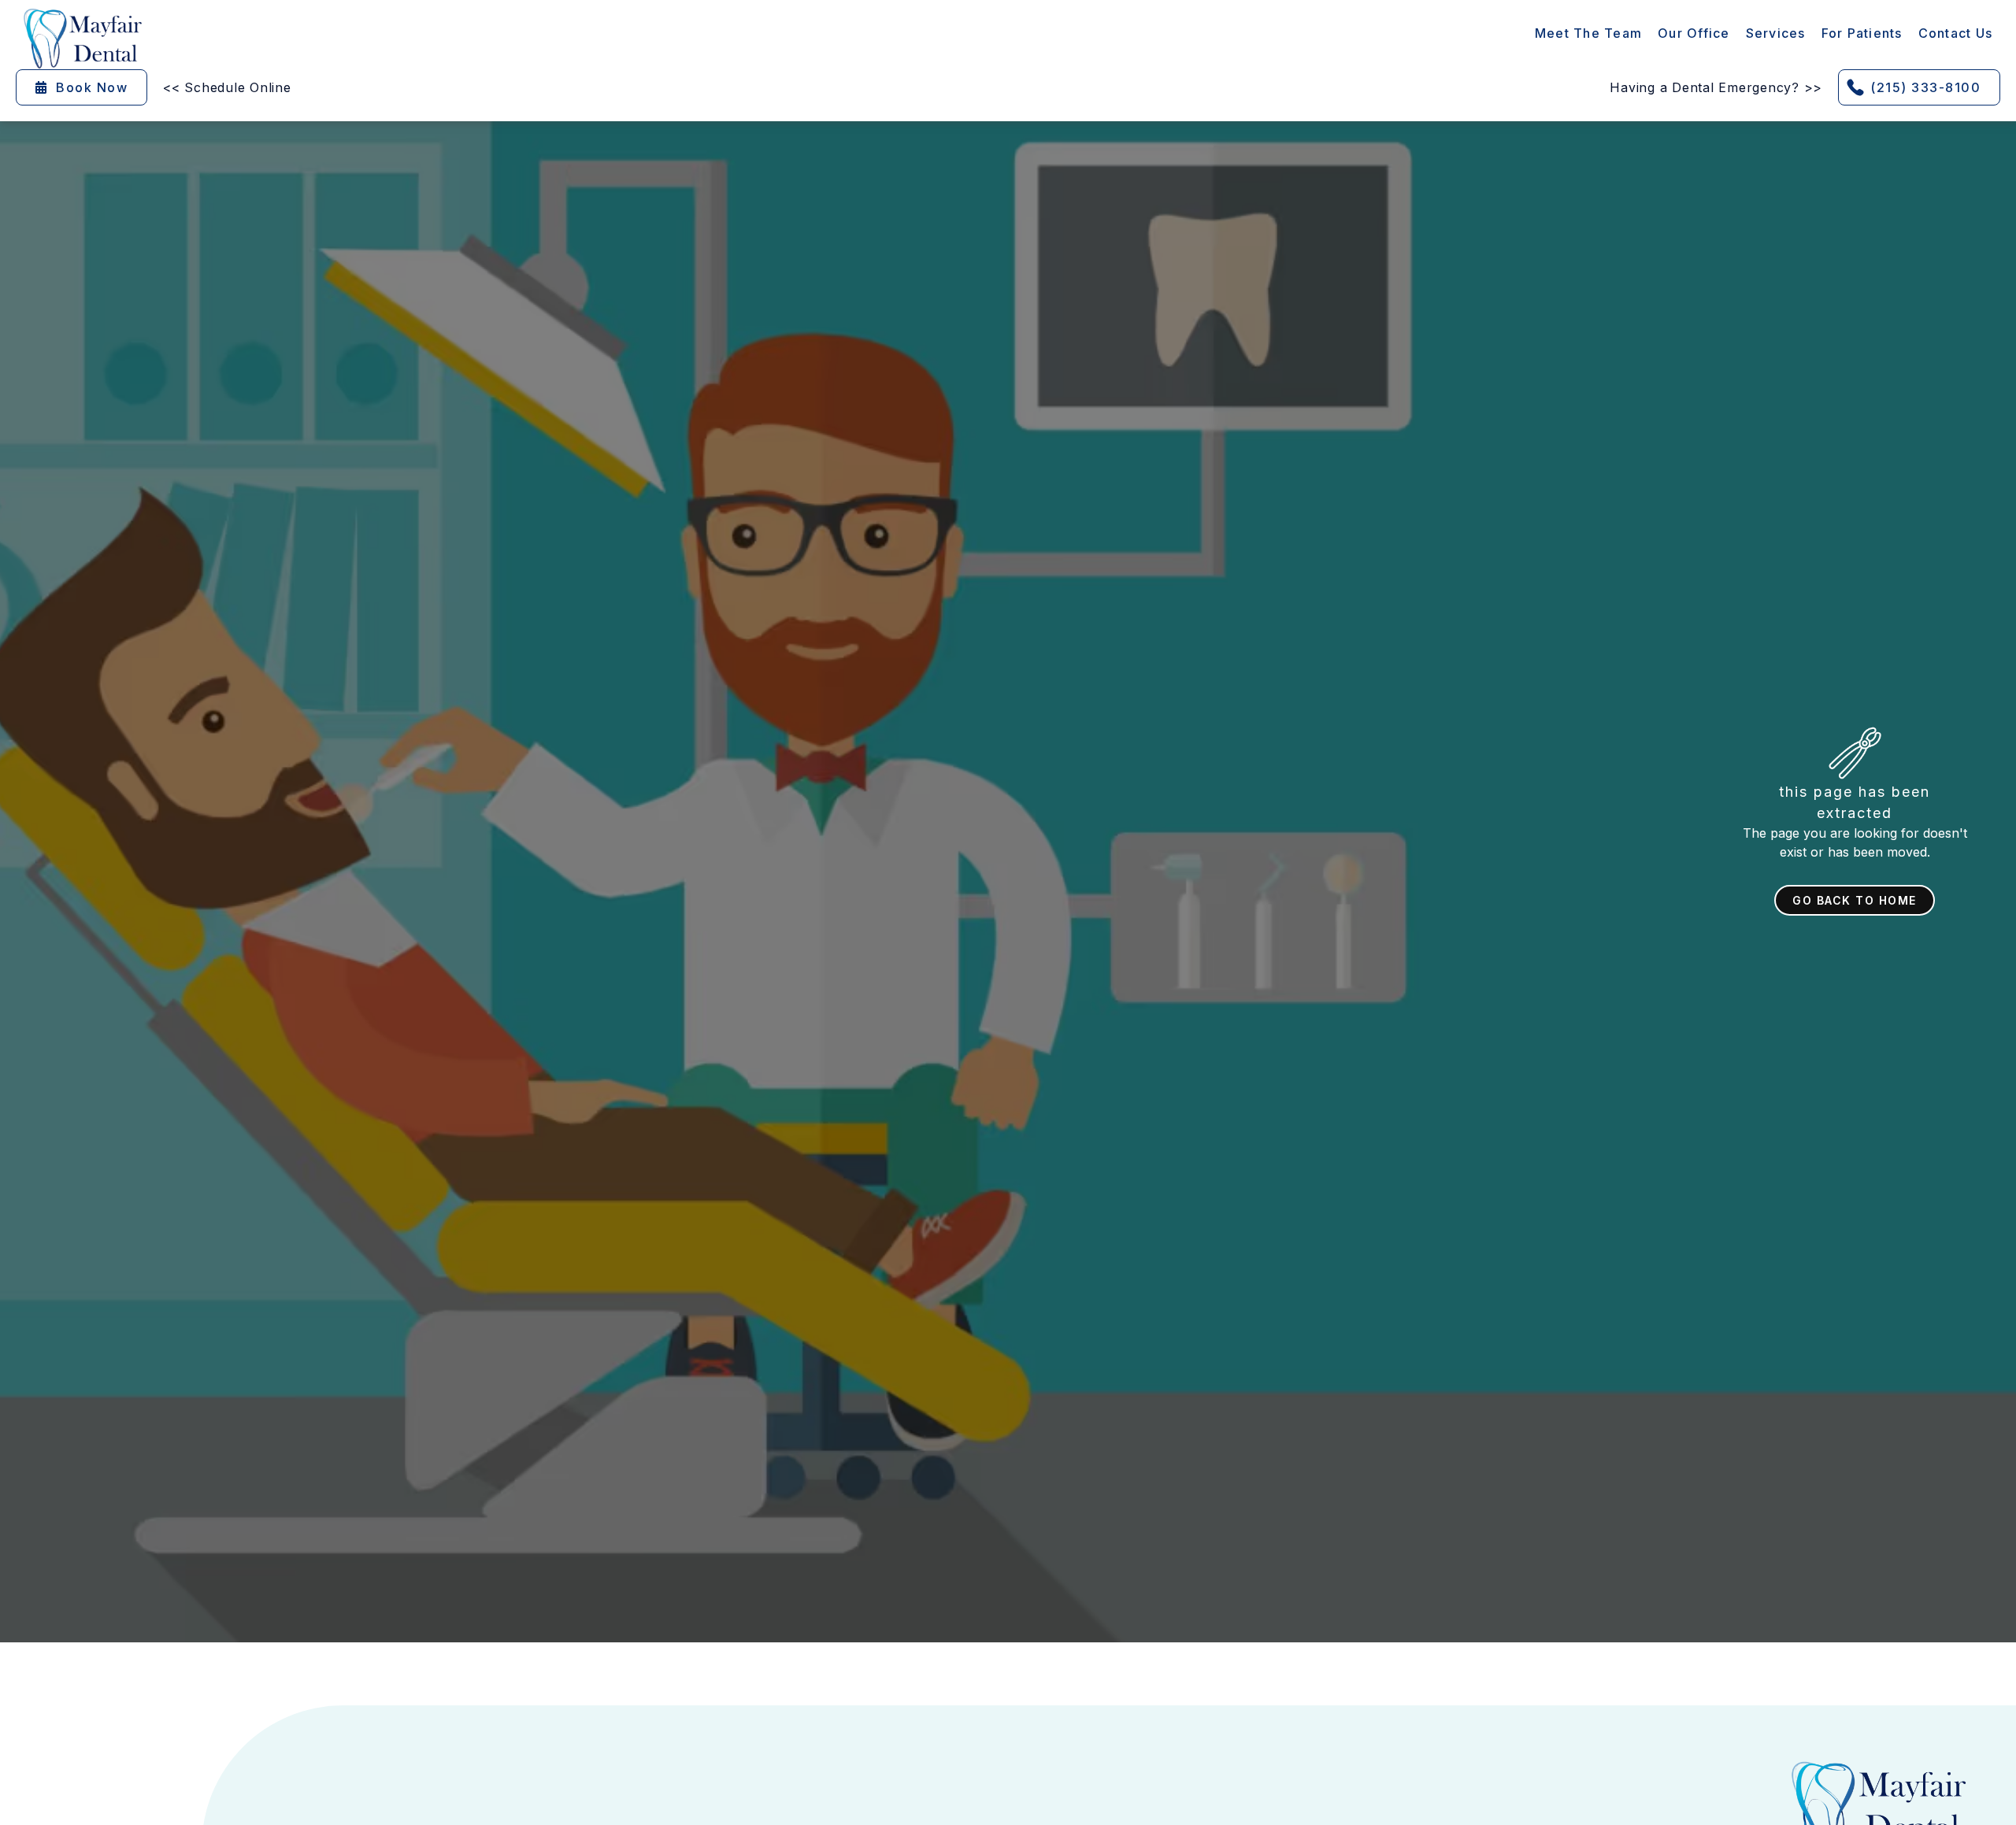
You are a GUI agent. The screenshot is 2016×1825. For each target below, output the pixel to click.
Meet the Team (1588, 33)
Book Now (82, 87)
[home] (83, 39)
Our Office (1694, 33)
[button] (1776, 33)
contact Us (1956, 33)
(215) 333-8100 (1925, 87)
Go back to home (1855, 900)
